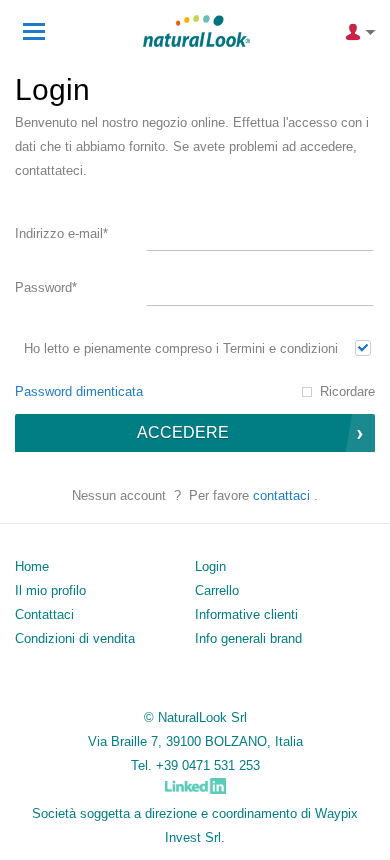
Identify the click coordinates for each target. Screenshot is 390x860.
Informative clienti (246, 614)
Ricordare (347, 391)
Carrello (217, 590)
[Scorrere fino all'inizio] (347, 837)
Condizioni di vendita (75, 638)
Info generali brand (248, 638)
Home (32, 566)
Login (210, 566)
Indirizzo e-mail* (61, 233)
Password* (46, 287)
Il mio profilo (50, 590)
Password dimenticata (79, 391)
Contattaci (281, 495)
